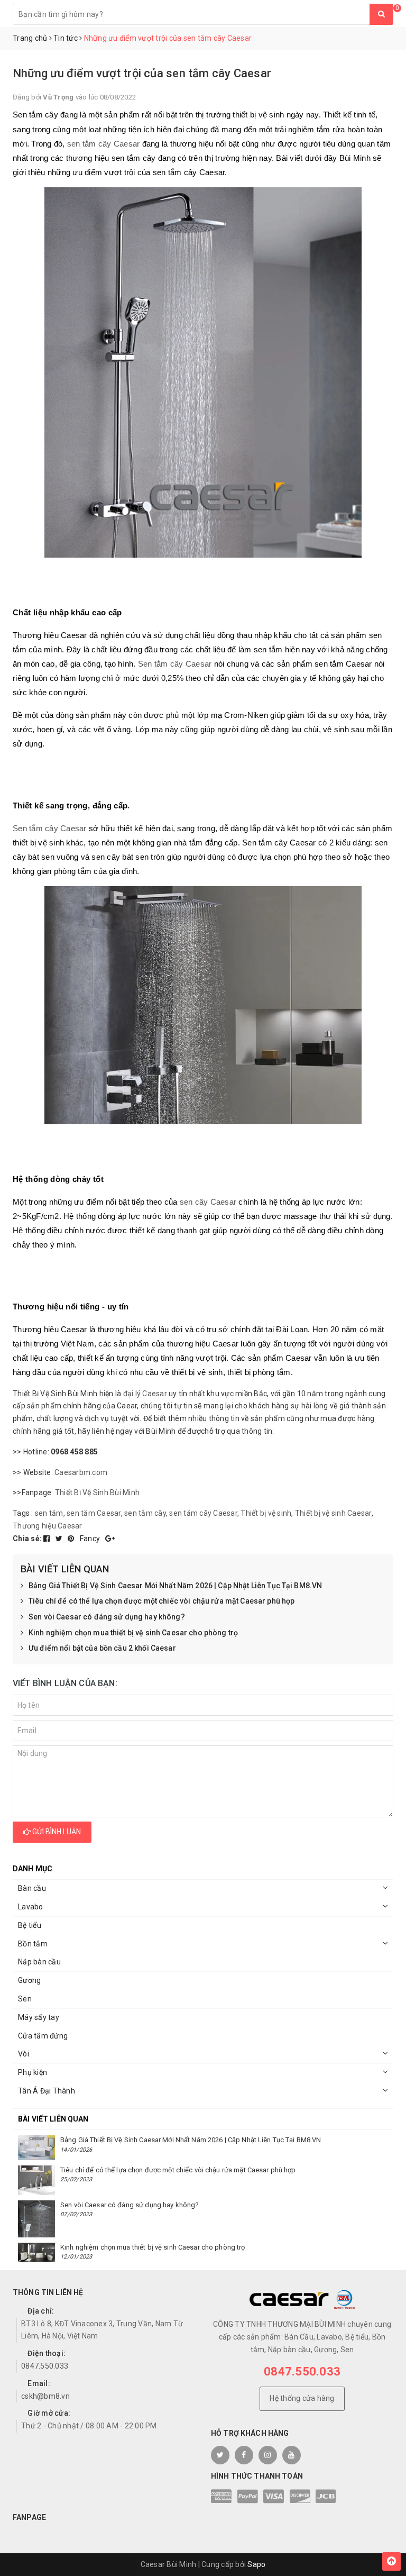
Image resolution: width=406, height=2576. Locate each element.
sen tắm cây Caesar (104, 144)
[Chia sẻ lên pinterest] (72, 1539)
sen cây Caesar (208, 1202)
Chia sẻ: (27, 1539)
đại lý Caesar (145, 1394)
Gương (29, 1980)
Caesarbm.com (81, 1472)
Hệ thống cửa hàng (302, 2398)
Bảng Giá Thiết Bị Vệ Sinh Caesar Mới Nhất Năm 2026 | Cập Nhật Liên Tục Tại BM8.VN (175, 1586)
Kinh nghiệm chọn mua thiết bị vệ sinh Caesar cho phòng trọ (133, 1633)
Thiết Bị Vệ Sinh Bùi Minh (97, 1492)
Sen (25, 1999)
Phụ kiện (33, 2072)
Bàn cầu (32, 1888)
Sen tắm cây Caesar (175, 664)
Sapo (256, 2564)
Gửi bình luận (56, 1832)
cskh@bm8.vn (45, 2396)
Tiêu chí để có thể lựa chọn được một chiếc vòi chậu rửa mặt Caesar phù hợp (162, 1601)
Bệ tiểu (30, 1925)
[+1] (110, 1539)
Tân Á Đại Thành (47, 2091)
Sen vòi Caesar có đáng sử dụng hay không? (107, 1617)
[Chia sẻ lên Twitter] (60, 1539)
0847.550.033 (45, 2366)
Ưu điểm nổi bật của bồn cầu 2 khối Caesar (102, 1648)
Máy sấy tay (39, 2017)
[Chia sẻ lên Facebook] (48, 1539)
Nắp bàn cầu (39, 1962)
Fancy (91, 1539)
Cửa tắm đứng (43, 2036)
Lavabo (31, 1907)
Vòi (24, 2054)
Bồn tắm (33, 1944)
